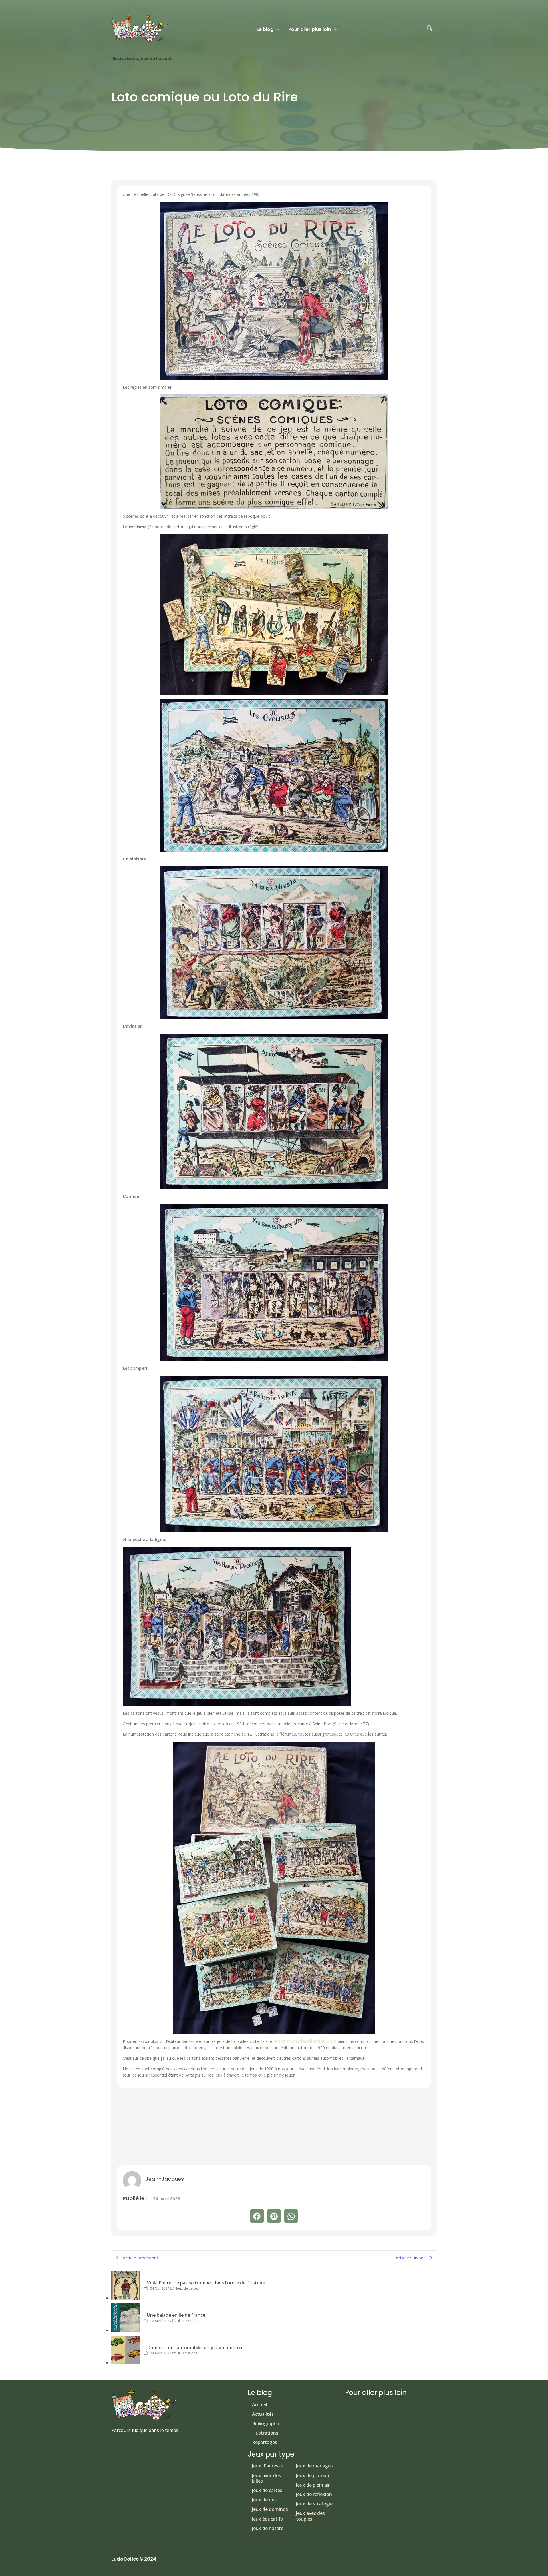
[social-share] (257, 2216)
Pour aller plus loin (310, 29)
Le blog (265, 29)
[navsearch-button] (430, 29)
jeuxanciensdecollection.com (304, 2041)
